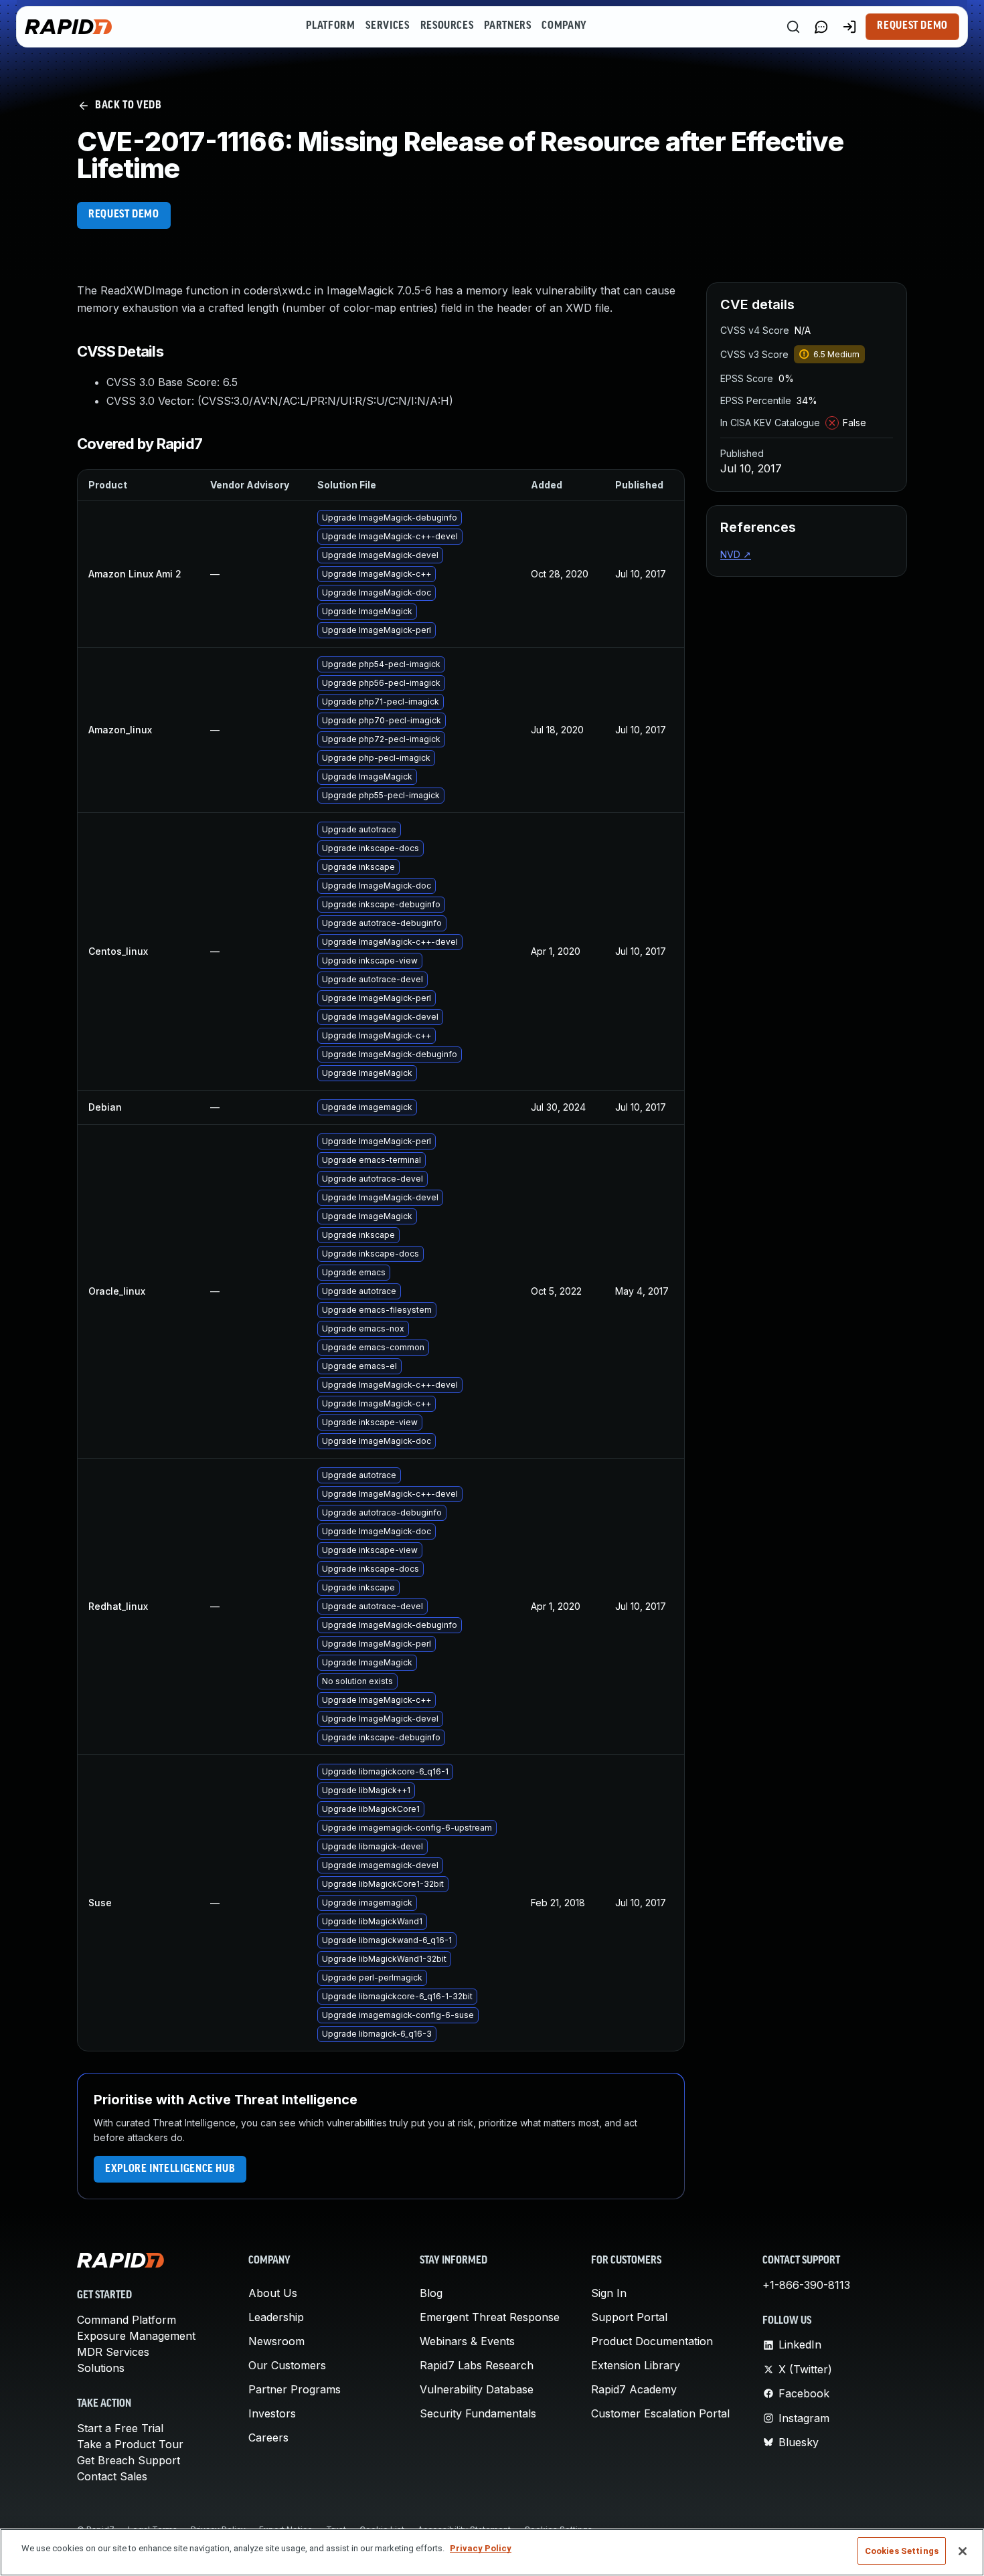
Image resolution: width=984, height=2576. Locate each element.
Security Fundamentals (478, 2413)
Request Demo (912, 26)
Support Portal (629, 2317)
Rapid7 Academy (634, 2389)
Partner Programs (295, 2389)
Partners (507, 26)
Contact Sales (112, 2476)
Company (564, 26)
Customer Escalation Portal (660, 2413)
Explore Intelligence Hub (170, 2169)
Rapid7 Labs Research (477, 2365)
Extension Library (636, 2365)
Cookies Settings (902, 2551)
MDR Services (113, 2352)
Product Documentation (652, 2341)
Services (387, 26)
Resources (447, 26)
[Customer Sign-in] (849, 27)
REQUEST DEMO (124, 215)
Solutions (101, 2368)
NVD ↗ (736, 554)
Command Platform (127, 2320)
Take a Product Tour (130, 2444)
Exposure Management (136, 2336)
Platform (330, 26)
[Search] (793, 27)
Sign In (609, 2293)
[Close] (963, 2551)
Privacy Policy (481, 2548)
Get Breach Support (129, 2460)
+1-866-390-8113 (806, 2285)
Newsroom (276, 2341)
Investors (272, 2413)
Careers (268, 2437)
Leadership (276, 2317)
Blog (431, 2293)
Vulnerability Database (477, 2389)
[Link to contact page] (821, 27)
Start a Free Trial (120, 2428)
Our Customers (287, 2365)
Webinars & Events (467, 2341)
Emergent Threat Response (490, 2317)
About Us (273, 2293)
